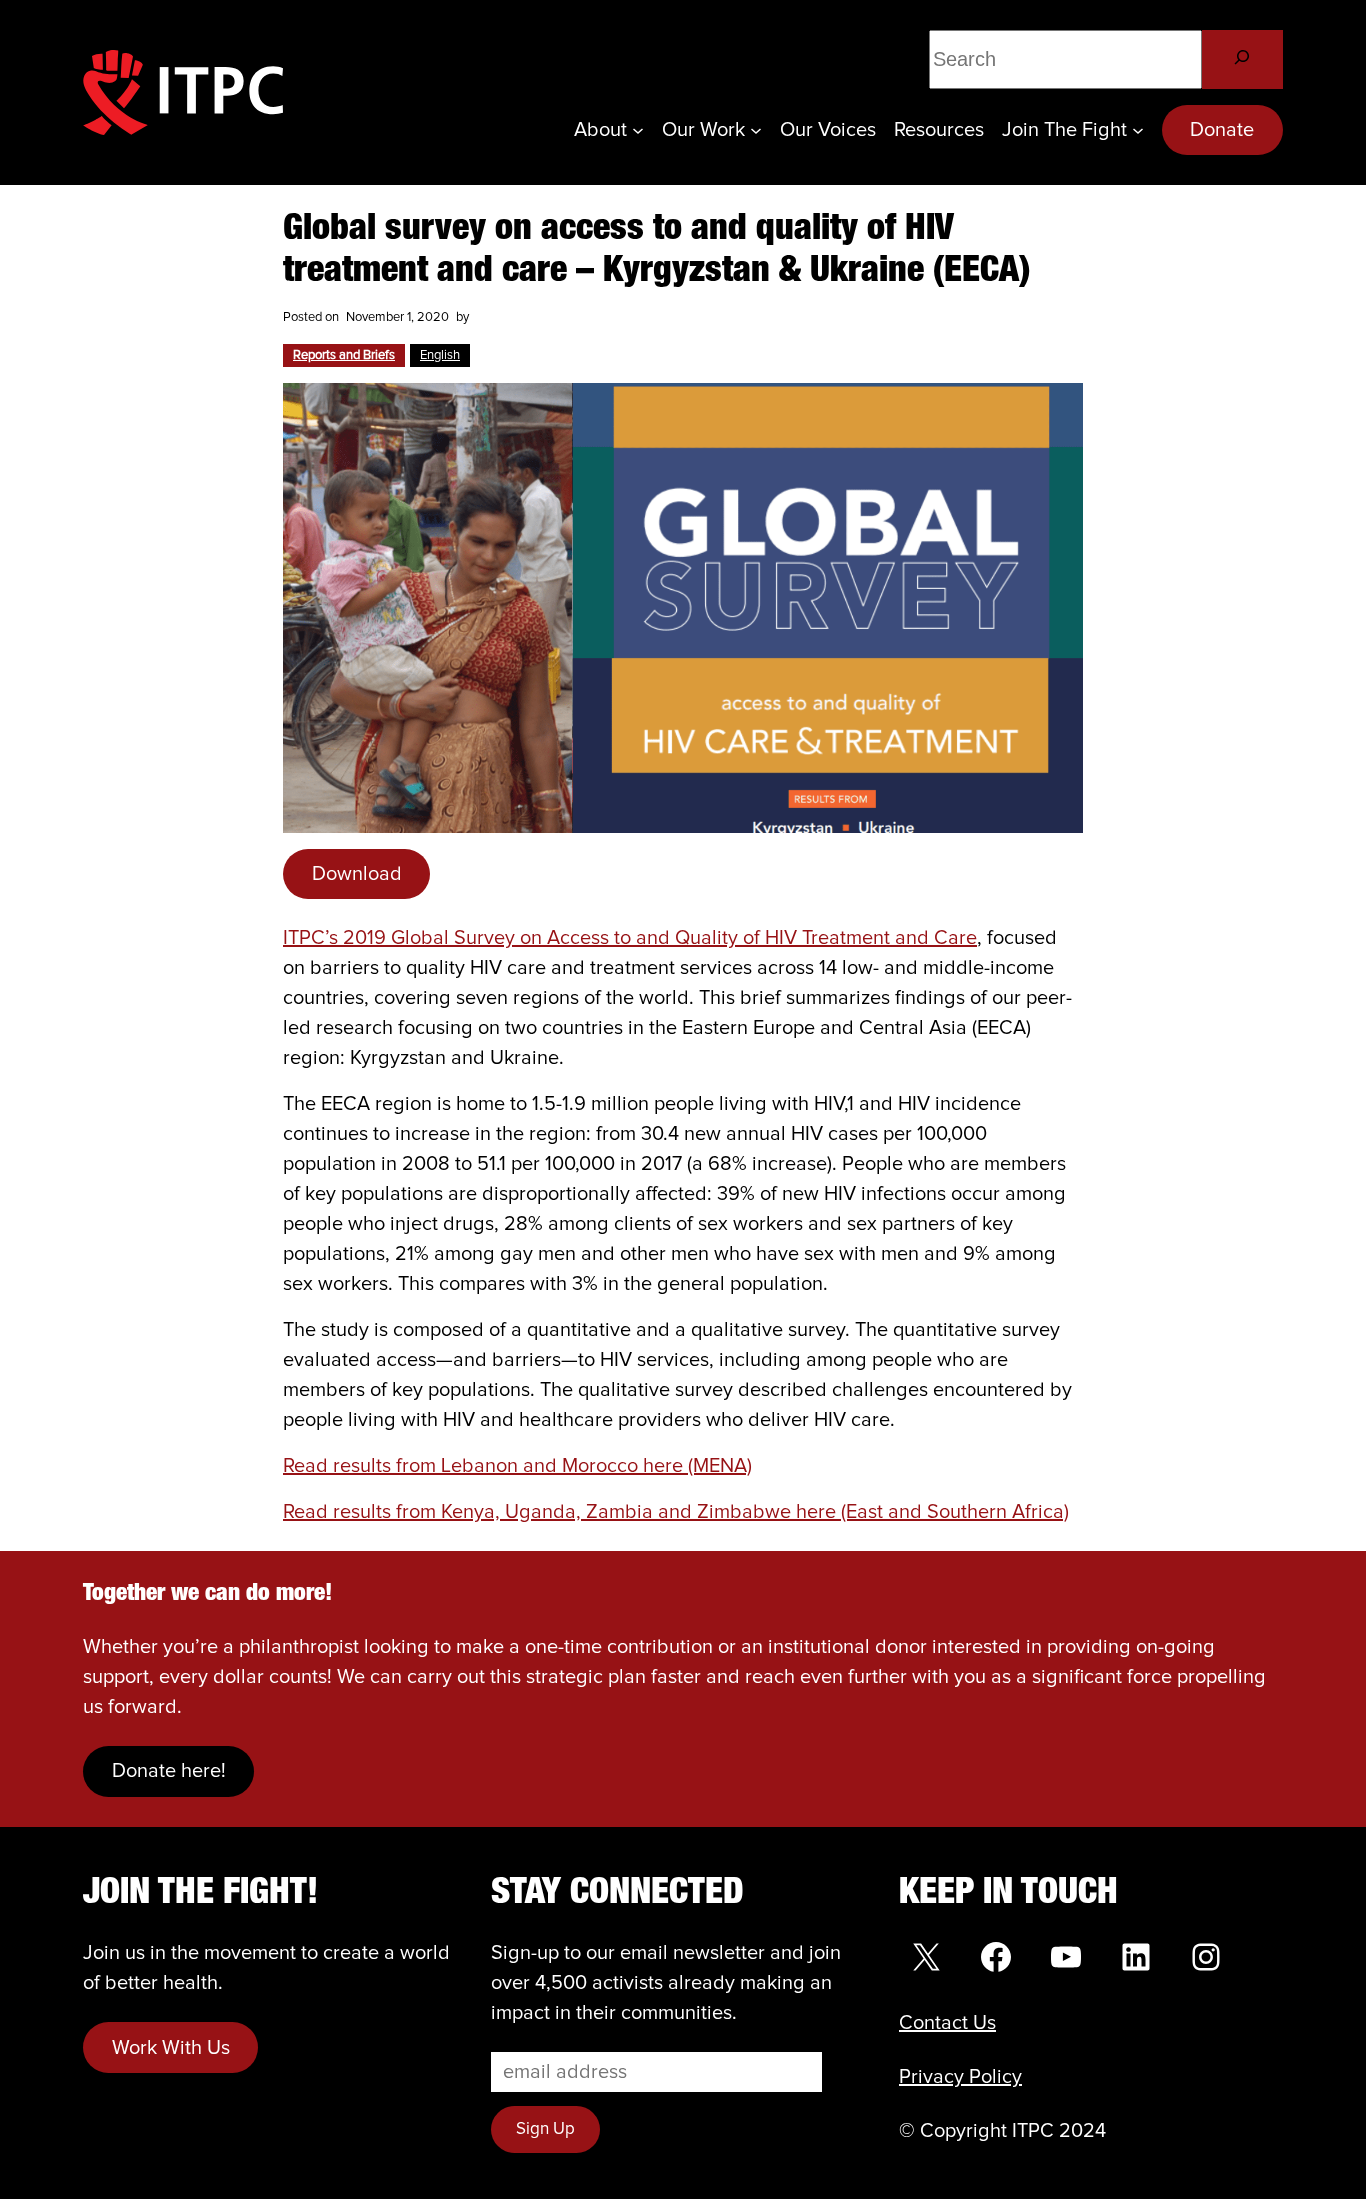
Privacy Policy (960, 2077)
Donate (1222, 130)
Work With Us (171, 2048)
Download (357, 874)
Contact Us (947, 2023)
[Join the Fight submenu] (1138, 130)
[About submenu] (638, 130)
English (440, 355)
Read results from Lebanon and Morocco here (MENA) (517, 1466)
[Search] (1242, 59)
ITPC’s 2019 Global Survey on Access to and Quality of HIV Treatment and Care (630, 938)
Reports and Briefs (344, 355)
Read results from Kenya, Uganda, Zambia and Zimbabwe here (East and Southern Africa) (676, 1512)
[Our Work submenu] (756, 130)
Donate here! (169, 1771)
